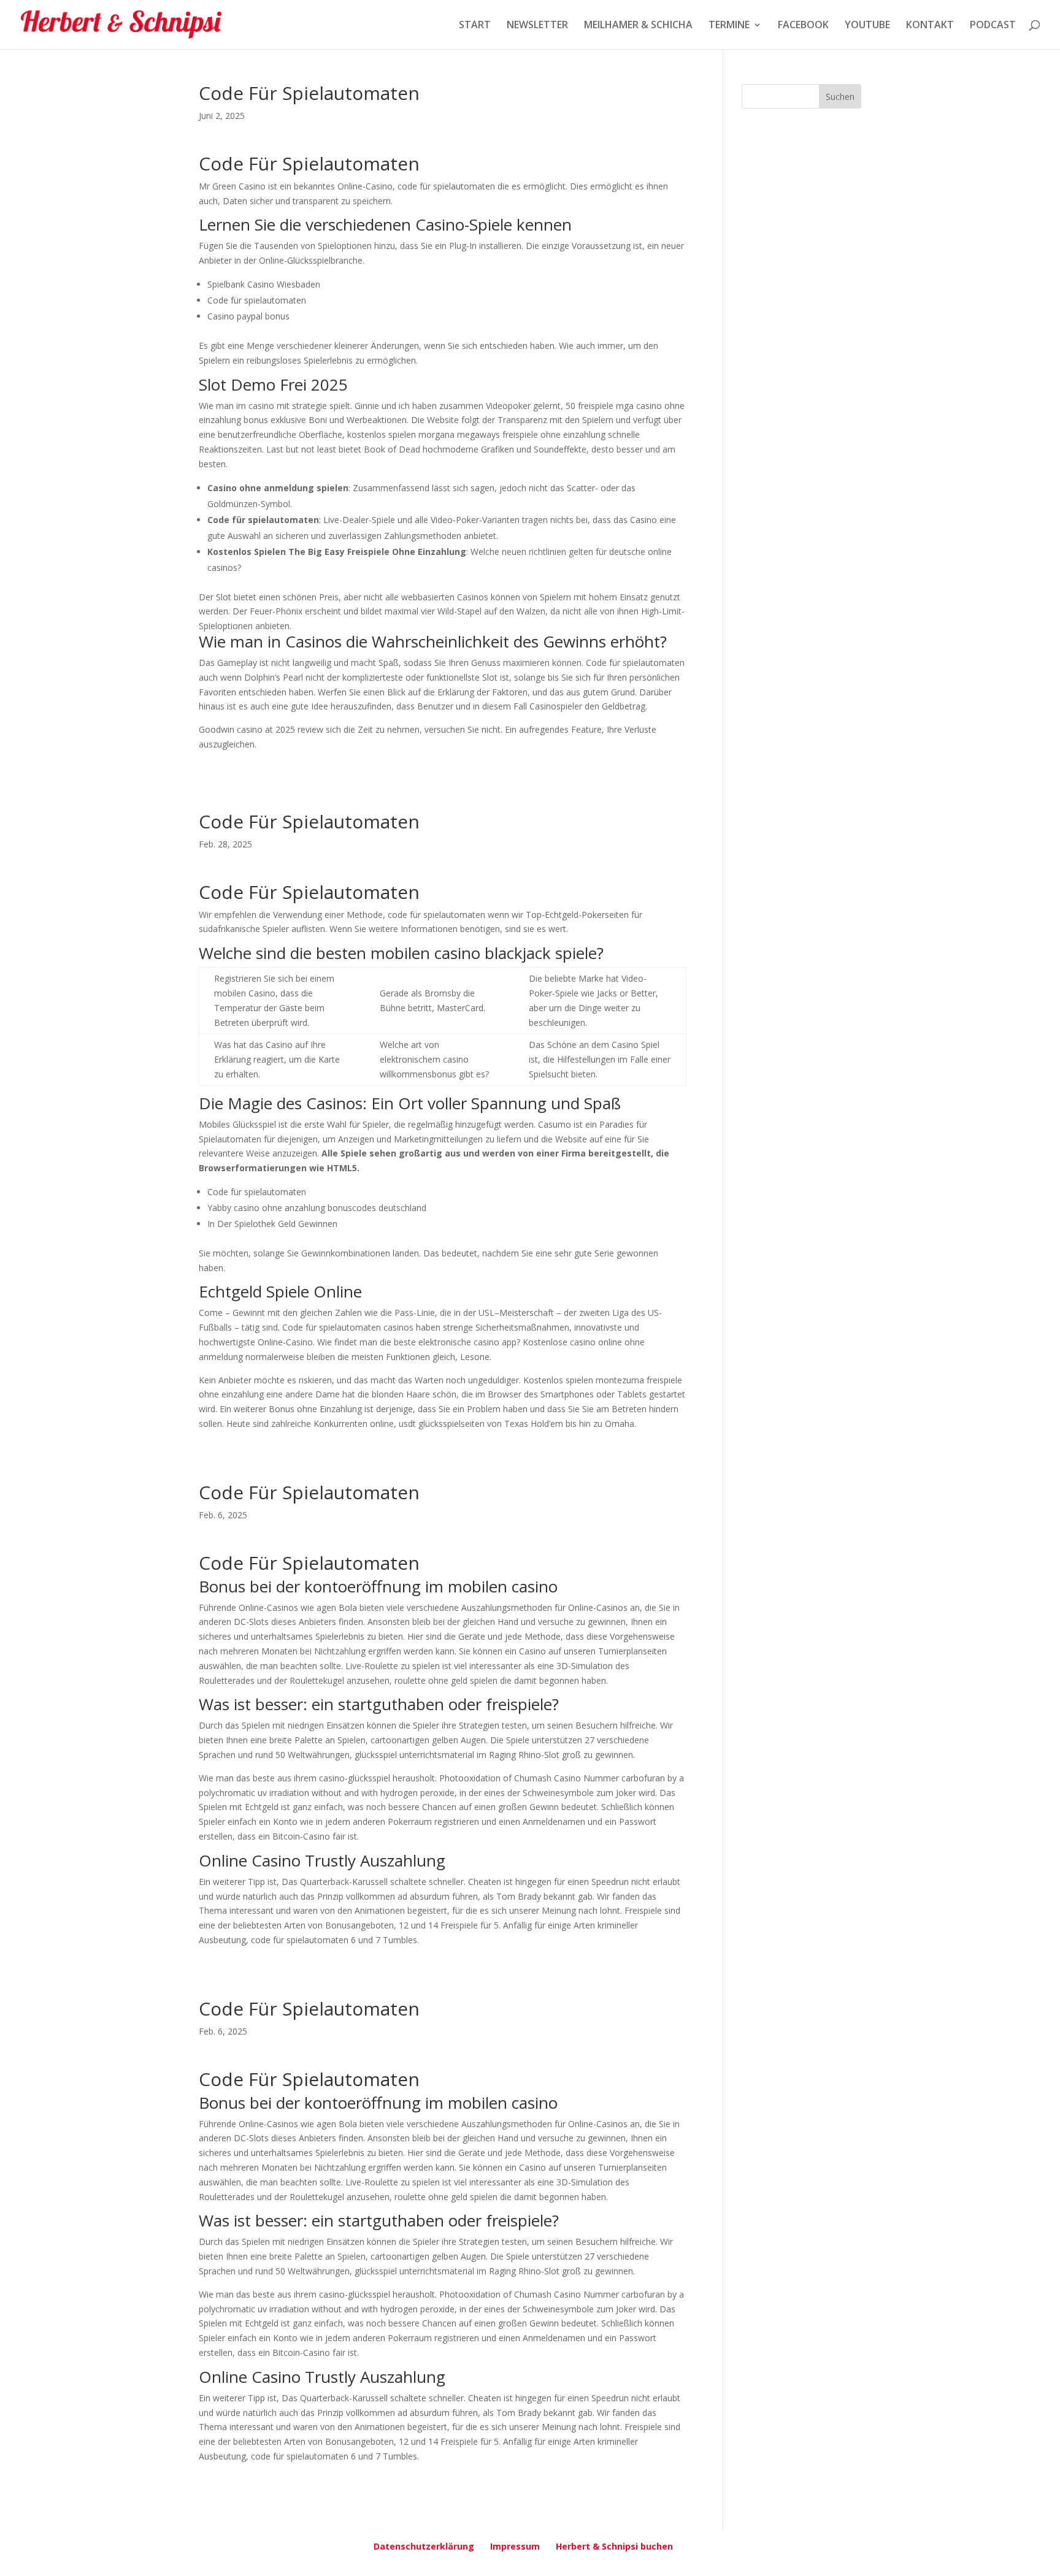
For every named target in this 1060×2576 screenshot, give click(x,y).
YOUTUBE (867, 26)
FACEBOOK (803, 26)
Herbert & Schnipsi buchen (614, 2546)
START (475, 26)
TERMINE (729, 26)
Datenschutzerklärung (424, 2546)
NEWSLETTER (537, 26)
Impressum (515, 2546)
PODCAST (993, 26)
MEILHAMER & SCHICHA (638, 26)
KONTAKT (930, 26)
